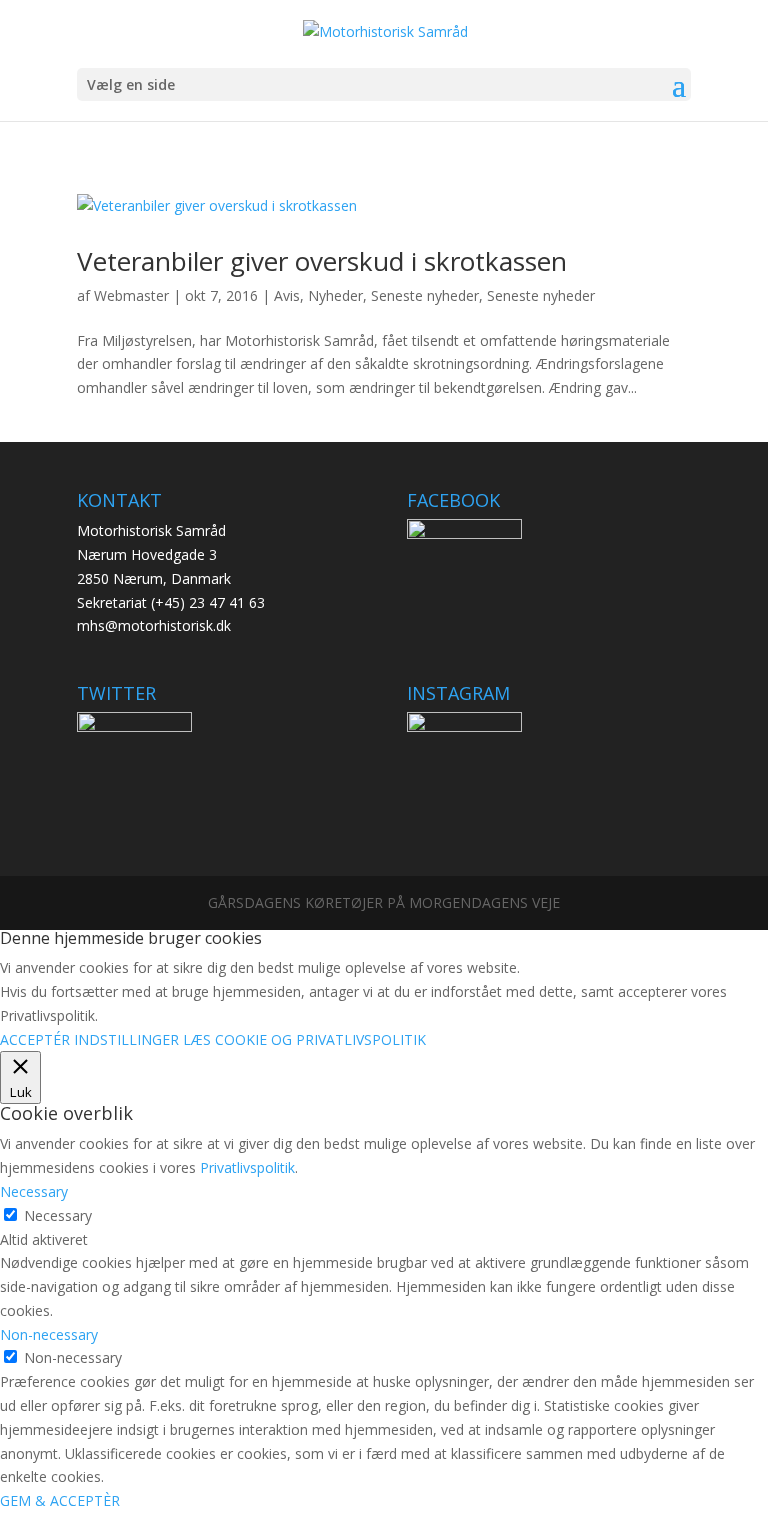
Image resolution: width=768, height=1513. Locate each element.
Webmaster (131, 295)
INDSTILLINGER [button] (126, 1039)
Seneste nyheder (425, 295)
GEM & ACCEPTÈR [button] (60, 1500)
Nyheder (335, 295)
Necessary (58, 1215)
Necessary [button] (34, 1191)
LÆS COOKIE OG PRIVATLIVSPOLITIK (304, 1039)
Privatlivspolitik (247, 1167)
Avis (287, 295)
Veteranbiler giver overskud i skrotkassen (322, 261)
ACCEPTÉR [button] (35, 1039)
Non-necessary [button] (49, 1334)
